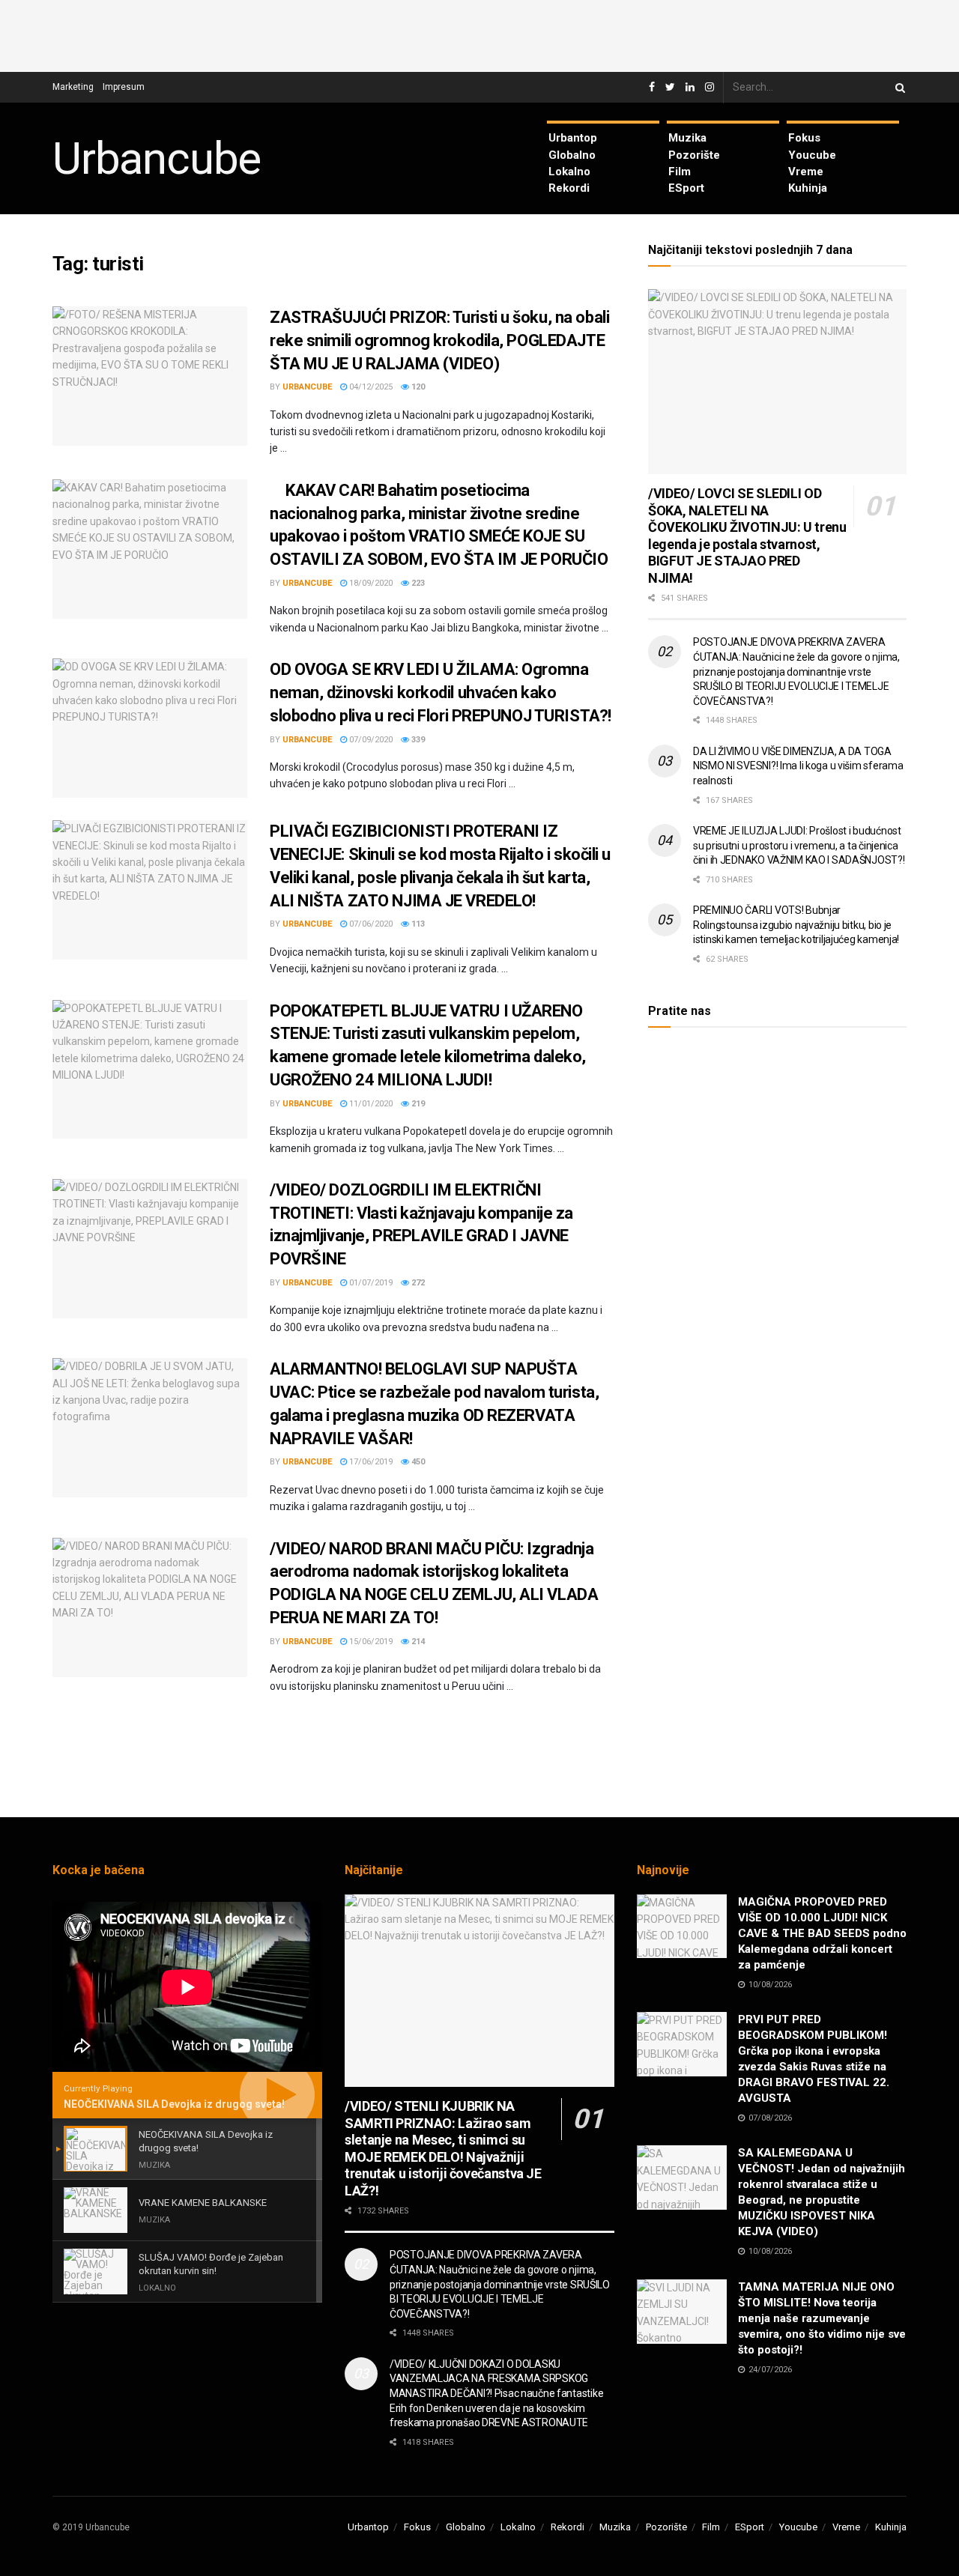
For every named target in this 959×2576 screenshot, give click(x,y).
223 (417, 583)
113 (417, 924)
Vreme (806, 172)
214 (417, 1642)
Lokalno (569, 172)
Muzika (687, 138)
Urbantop (573, 138)
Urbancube (157, 159)
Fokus (804, 138)
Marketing (73, 87)
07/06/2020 (370, 924)
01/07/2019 (370, 1283)
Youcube (812, 155)
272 (417, 1283)
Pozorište (694, 155)
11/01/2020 (370, 1104)
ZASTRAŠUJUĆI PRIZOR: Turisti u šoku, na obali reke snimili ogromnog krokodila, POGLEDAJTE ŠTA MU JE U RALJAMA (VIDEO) (439, 340)
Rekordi (569, 188)
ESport (686, 188)
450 (417, 1462)
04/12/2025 (370, 387)
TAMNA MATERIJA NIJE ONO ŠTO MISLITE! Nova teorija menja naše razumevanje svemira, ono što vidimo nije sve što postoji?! (822, 2318)
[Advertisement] (479, 34)
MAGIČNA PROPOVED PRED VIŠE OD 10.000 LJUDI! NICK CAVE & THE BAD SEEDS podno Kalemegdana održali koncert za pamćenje (822, 1933)
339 (417, 740)
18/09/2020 (370, 583)
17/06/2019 (370, 1462)
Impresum (124, 87)
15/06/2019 (370, 1642)
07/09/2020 (370, 740)
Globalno (572, 155)
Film (680, 172)
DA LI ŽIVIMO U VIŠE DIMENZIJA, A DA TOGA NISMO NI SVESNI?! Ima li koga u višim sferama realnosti (798, 766)
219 (417, 1104)
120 (417, 387)
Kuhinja (808, 188)
